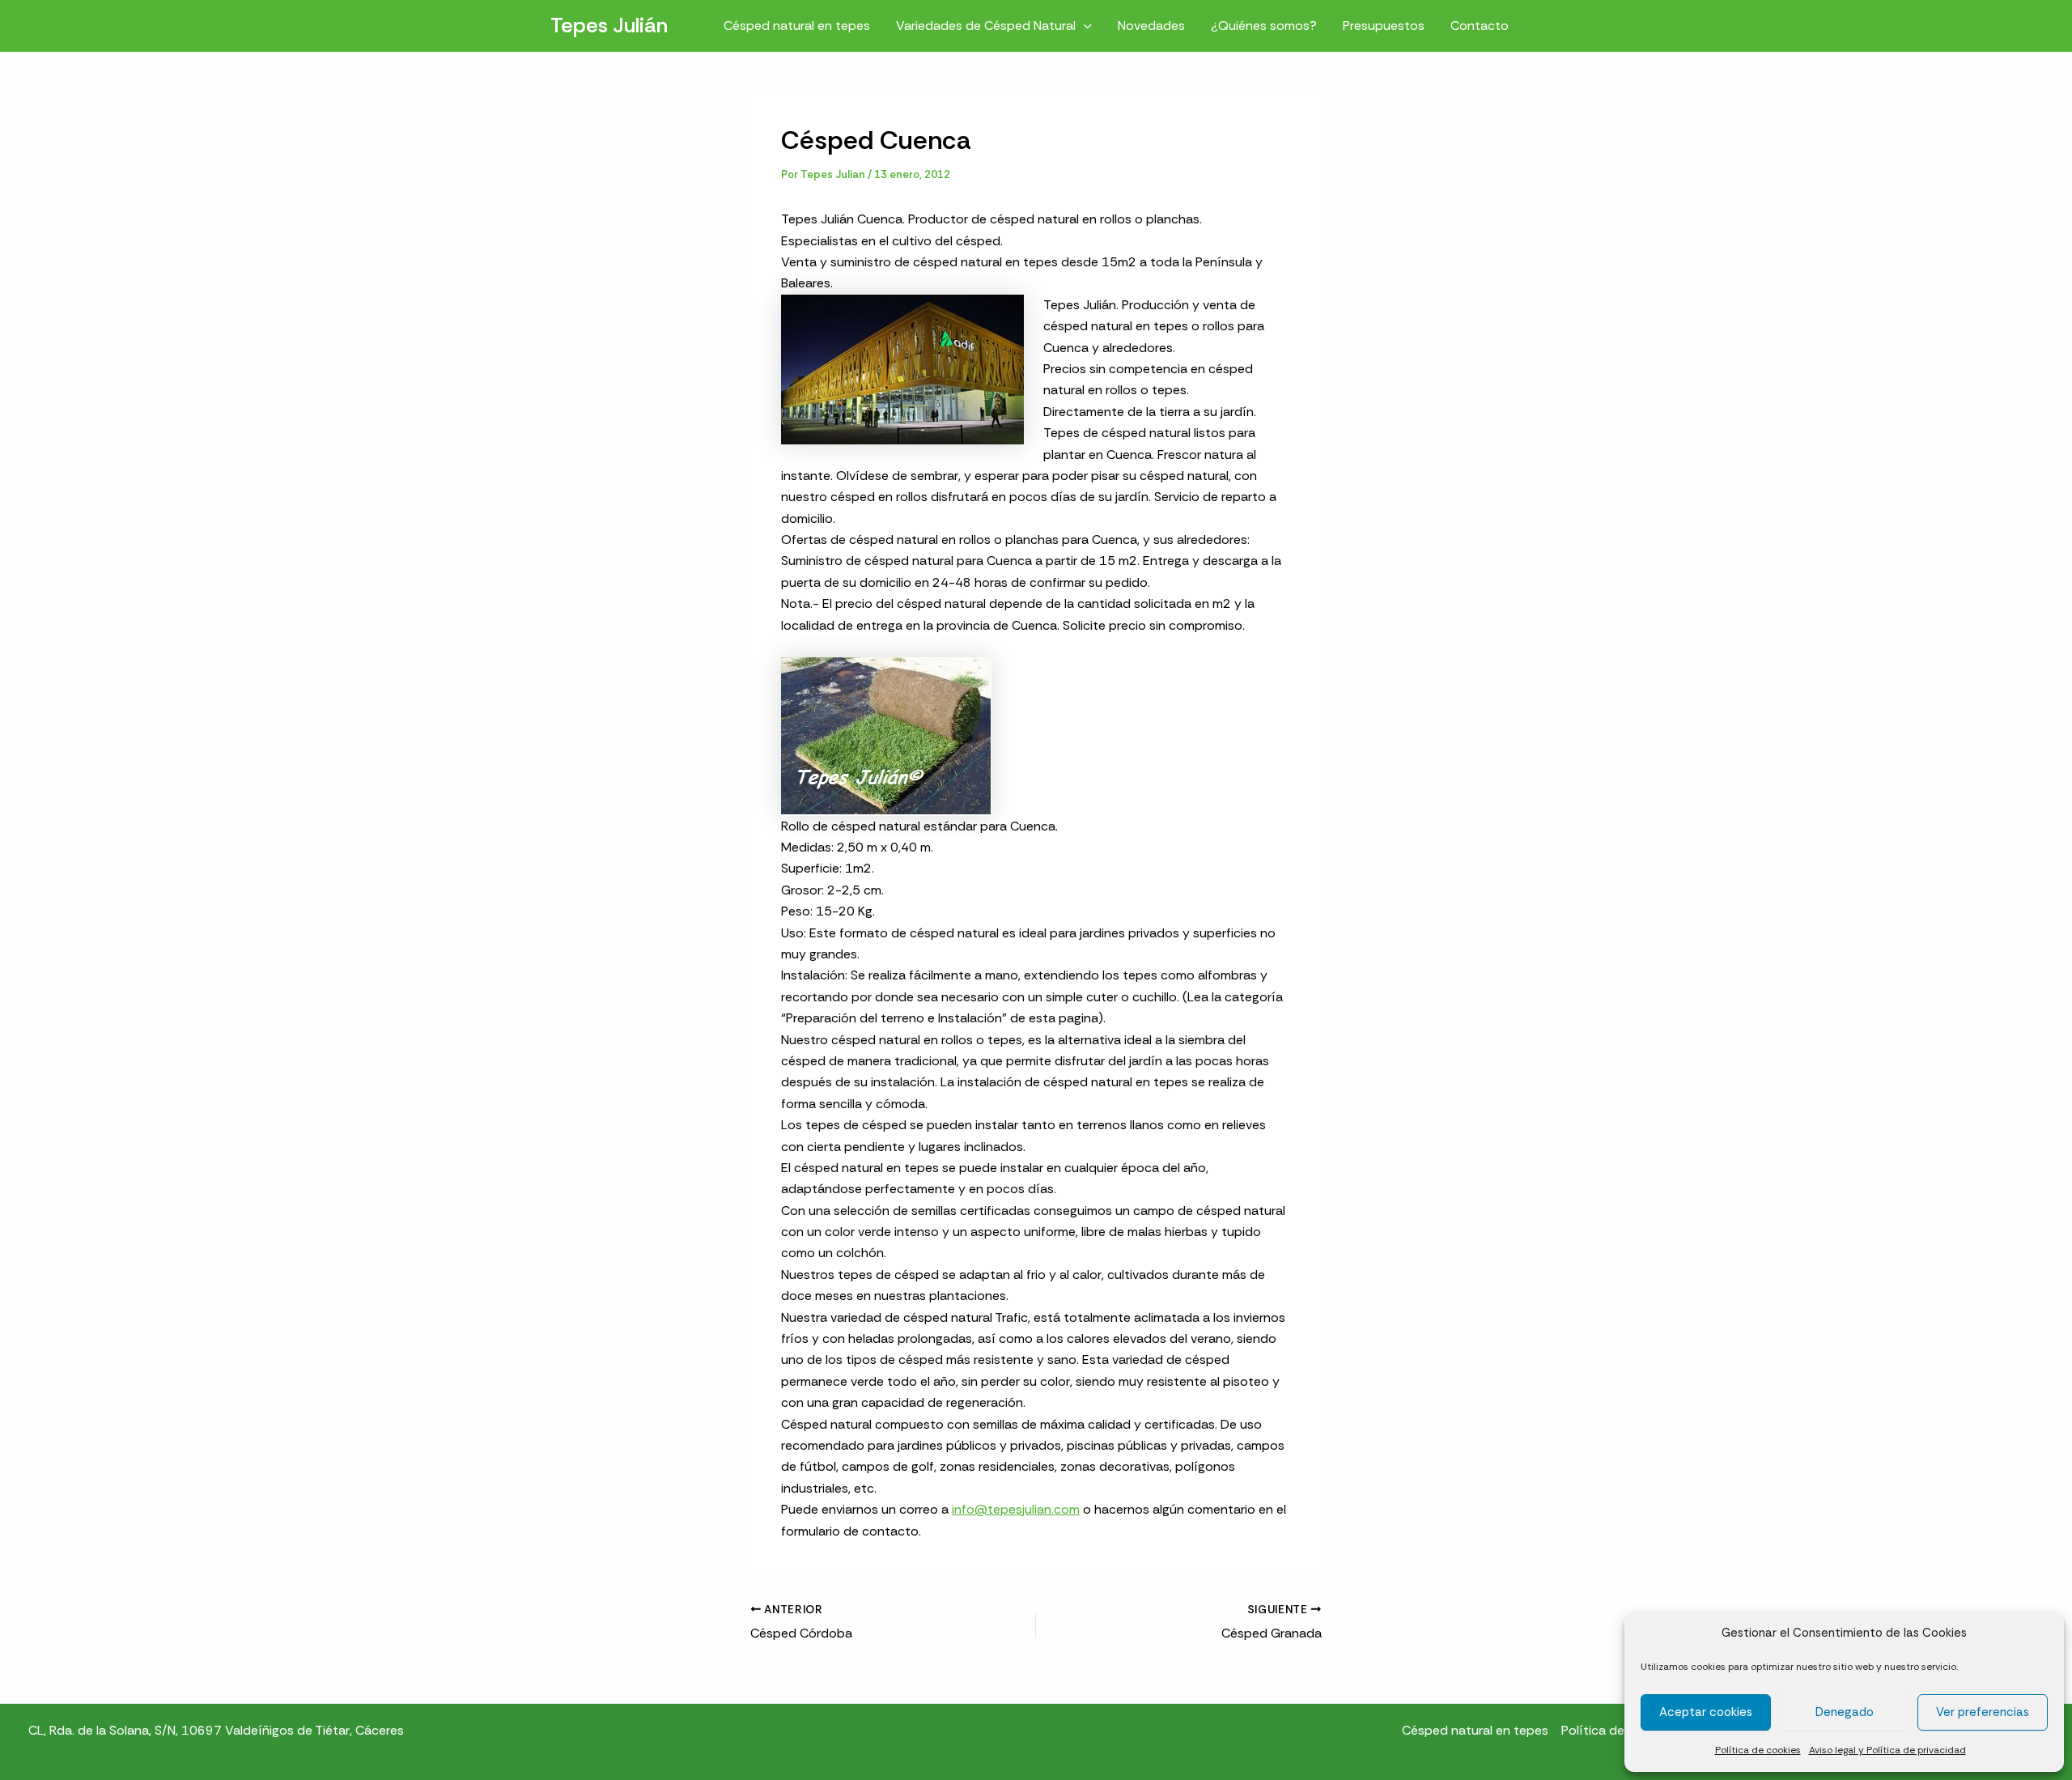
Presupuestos (1384, 25)
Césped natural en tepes (797, 25)
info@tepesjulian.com (1016, 1509)
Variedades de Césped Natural (986, 25)
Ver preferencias (1983, 1712)
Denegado (1845, 1712)
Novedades (1151, 25)
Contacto (1480, 25)
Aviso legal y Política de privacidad (1887, 1750)
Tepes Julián (609, 25)
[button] (1084, 25)
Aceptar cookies (1706, 1712)
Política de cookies (1758, 1750)
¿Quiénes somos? (1264, 25)
